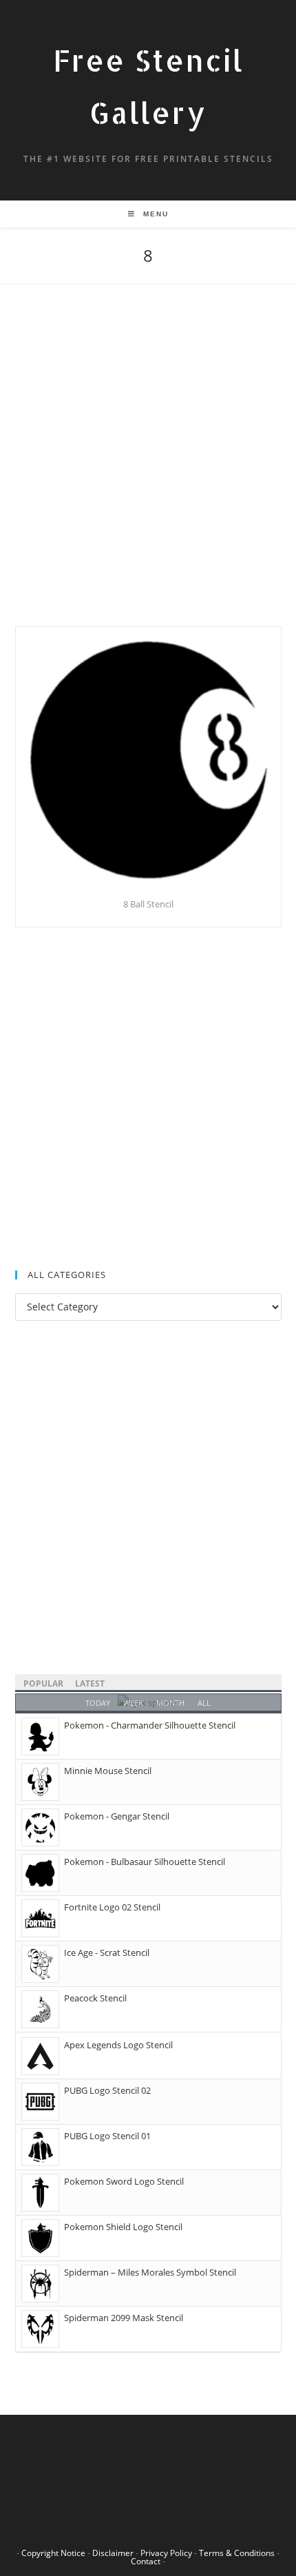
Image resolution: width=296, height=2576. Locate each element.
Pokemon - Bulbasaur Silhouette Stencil (145, 1862)
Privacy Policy (166, 2553)
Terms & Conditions (237, 2553)
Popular (43, 1683)
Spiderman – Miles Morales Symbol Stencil (150, 2272)
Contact (146, 2561)
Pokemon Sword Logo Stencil (124, 2181)
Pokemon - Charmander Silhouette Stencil (150, 1725)
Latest (90, 1683)
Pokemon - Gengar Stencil (117, 1816)
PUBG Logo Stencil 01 (107, 2136)
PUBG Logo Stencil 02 (107, 2090)
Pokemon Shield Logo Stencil (123, 2227)
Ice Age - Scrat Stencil (107, 1952)
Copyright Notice (53, 2553)
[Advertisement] (148, 473)
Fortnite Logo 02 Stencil (112, 1907)
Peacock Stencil (95, 1998)
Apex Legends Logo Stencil (118, 2045)
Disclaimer (113, 2553)
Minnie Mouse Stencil (108, 1771)
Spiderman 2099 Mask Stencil (124, 2318)
